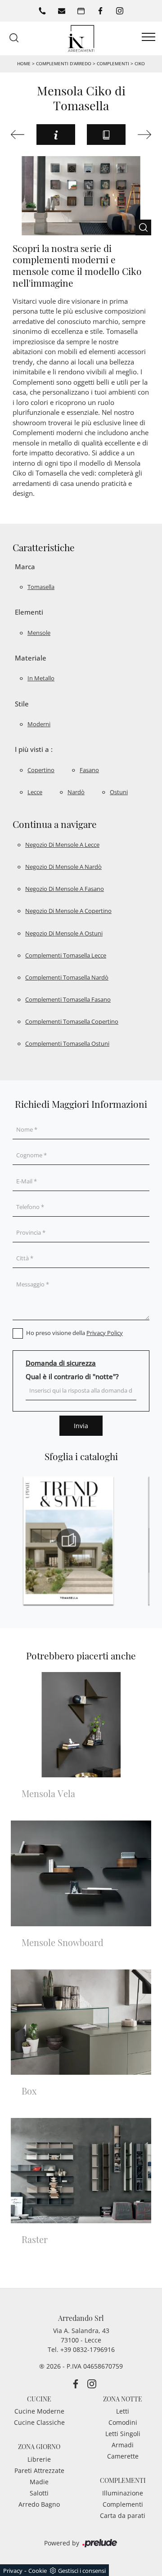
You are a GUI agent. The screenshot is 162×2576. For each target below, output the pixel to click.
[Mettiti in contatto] (62, 11)
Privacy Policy (105, 1333)
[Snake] (144, 135)
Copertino (41, 770)
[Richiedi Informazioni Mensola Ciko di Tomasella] (56, 135)
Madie (39, 2482)
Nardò (76, 792)
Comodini (123, 2422)
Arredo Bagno (39, 2504)
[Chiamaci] (42, 11)
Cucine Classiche (39, 2422)
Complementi (113, 63)
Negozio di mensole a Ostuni (64, 933)
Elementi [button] (29, 612)
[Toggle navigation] (148, 37)
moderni (39, 724)
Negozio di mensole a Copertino (68, 911)
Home (24, 63)
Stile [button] (22, 704)
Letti (123, 2411)
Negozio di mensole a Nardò (63, 867)
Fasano (89, 770)
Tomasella (41, 587)
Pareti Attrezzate (39, 2470)
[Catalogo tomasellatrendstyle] (68, 1541)
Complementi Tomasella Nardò (67, 977)
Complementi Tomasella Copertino (72, 1021)
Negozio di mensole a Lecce (62, 845)
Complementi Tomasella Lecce (66, 955)
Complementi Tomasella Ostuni (67, 1043)
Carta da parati (123, 2515)
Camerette (123, 2456)
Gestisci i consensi (82, 2571)
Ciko (140, 63)
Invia (81, 1426)
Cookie (38, 2571)
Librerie (39, 2459)
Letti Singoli (123, 2434)
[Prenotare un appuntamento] (81, 11)
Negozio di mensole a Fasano (65, 889)
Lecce (35, 792)
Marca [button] (25, 566)
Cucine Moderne (39, 2411)
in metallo (41, 678)
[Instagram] (120, 11)
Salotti (39, 2493)
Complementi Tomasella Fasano (68, 999)
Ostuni (119, 792)
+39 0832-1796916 (88, 2349)
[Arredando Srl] (81, 38)
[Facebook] (100, 11)
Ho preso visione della (74, 1333)
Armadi (123, 2445)
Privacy (13, 2571)
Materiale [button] (31, 658)
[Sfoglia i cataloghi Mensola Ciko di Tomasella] (106, 135)
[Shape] (18, 135)
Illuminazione (123, 2493)
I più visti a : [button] (34, 749)
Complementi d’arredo (64, 63)
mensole (39, 633)
